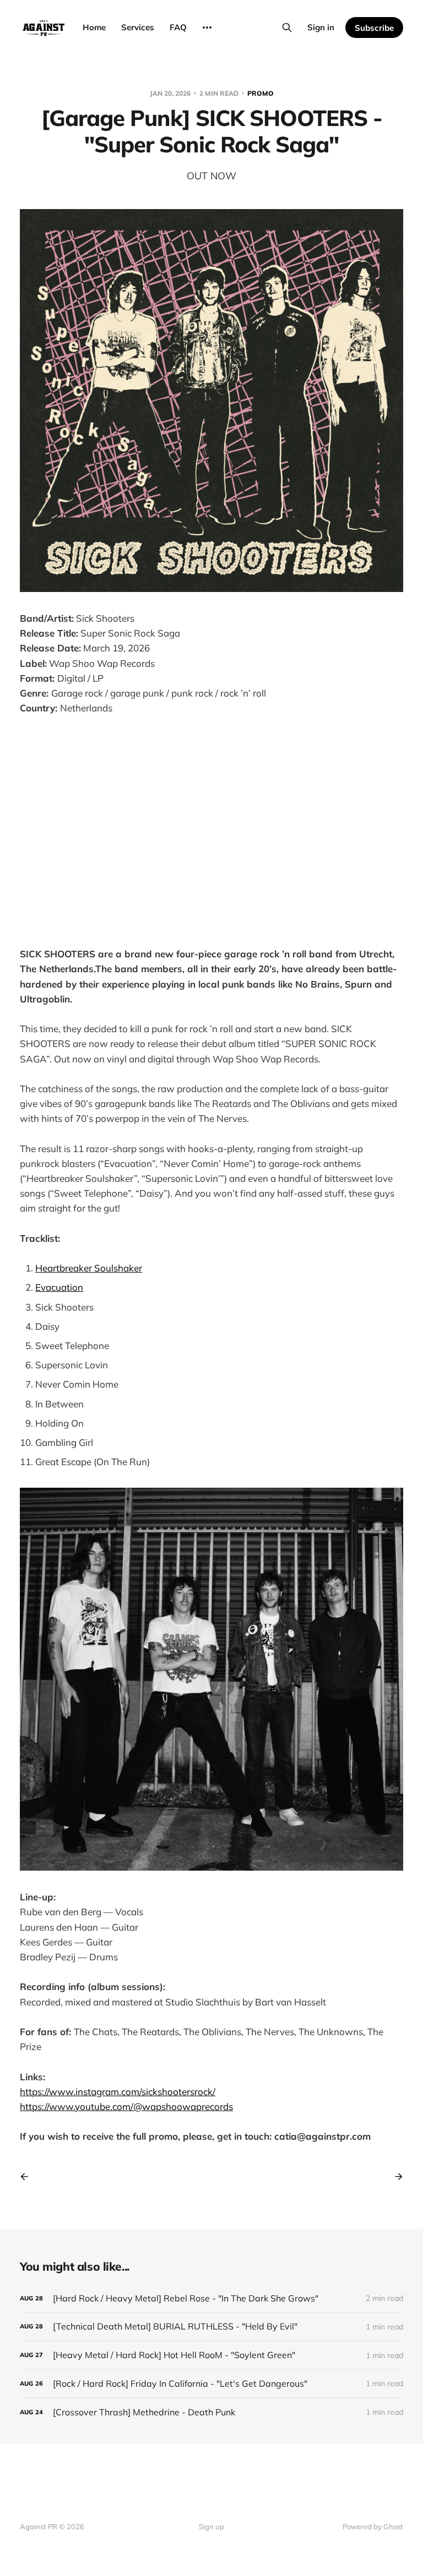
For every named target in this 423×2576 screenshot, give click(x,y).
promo (261, 93)
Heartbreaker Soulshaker (89, 1268)
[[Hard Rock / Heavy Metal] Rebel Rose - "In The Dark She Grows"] (211, 2298)
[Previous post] (28, 2177)
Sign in (321, 27)
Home (94, 27)
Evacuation (59, 1287)
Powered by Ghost (373, 2526)
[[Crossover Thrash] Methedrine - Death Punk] (211, 2412)
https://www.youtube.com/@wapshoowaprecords (126, 2106)
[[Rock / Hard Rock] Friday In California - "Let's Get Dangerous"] (211, 2384)
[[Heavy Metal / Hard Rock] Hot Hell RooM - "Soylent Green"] (211, 2355)
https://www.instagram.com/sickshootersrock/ (118, 2092)
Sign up (211, 2526)
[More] (207, 28)
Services (138, 27)
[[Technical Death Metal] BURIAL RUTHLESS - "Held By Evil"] (211, 2326)
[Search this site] (287, 28)
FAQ (178, 27)
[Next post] (395, 2177)
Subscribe (374, 28)
